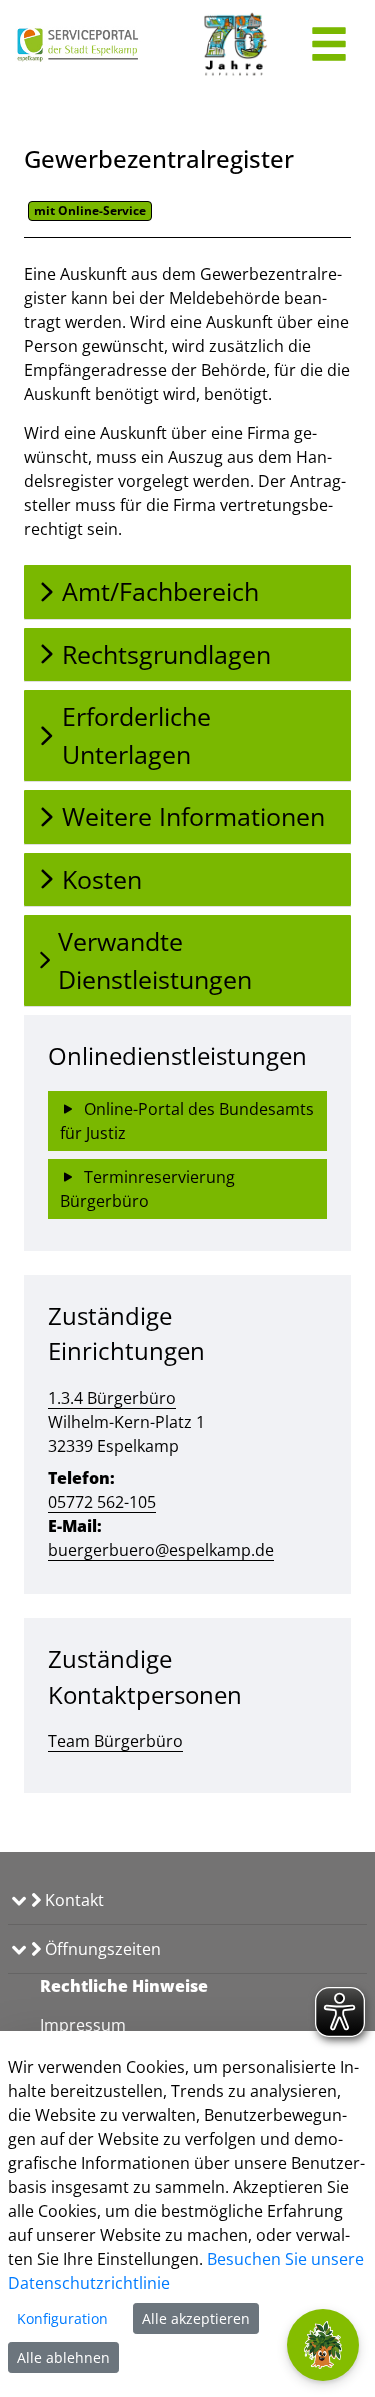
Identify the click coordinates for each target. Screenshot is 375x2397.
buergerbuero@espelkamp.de (161, 1550)
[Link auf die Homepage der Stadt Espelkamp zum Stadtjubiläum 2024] (234, 45)
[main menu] (329, 46)
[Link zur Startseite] (78, 45)
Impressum (83, 2025)
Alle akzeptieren (196, 2318)
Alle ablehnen (63, 2357)
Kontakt (72, 1900)
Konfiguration (62, 2318)
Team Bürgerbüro (115, 1741)
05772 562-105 (102, 1502)
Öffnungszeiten (101, 1949)
